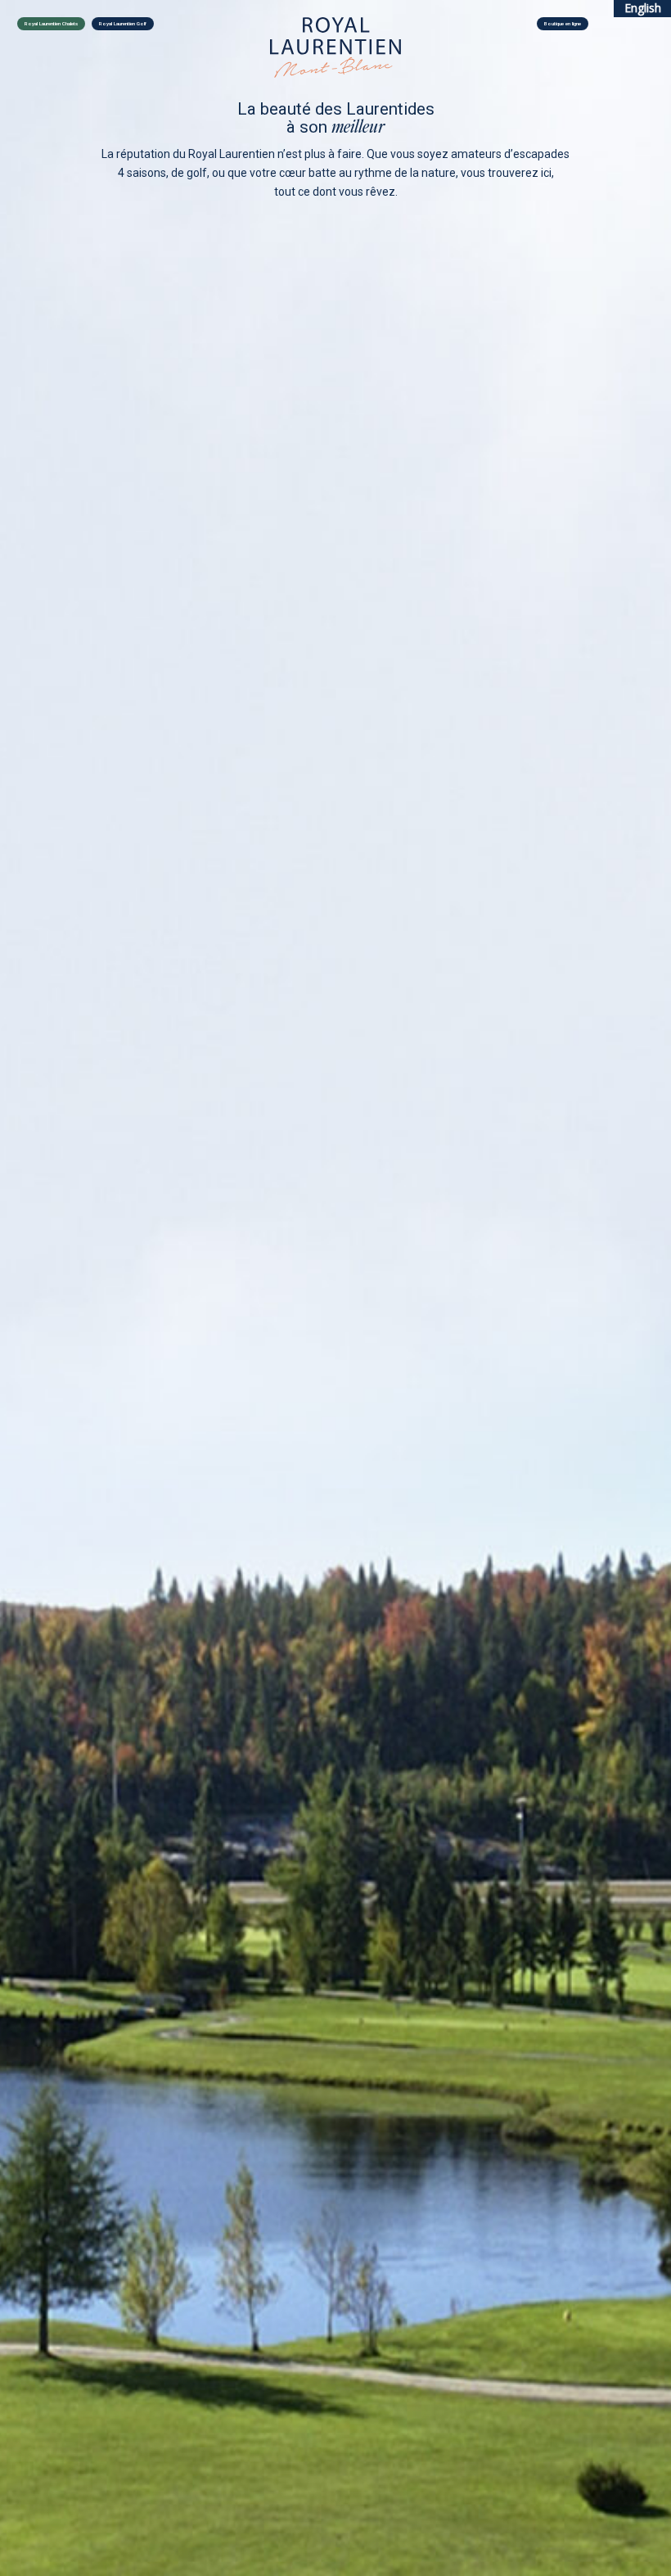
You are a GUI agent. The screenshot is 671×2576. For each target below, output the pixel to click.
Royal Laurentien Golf (123, 24)
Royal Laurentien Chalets (51, 24)
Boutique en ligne (563, 24)
